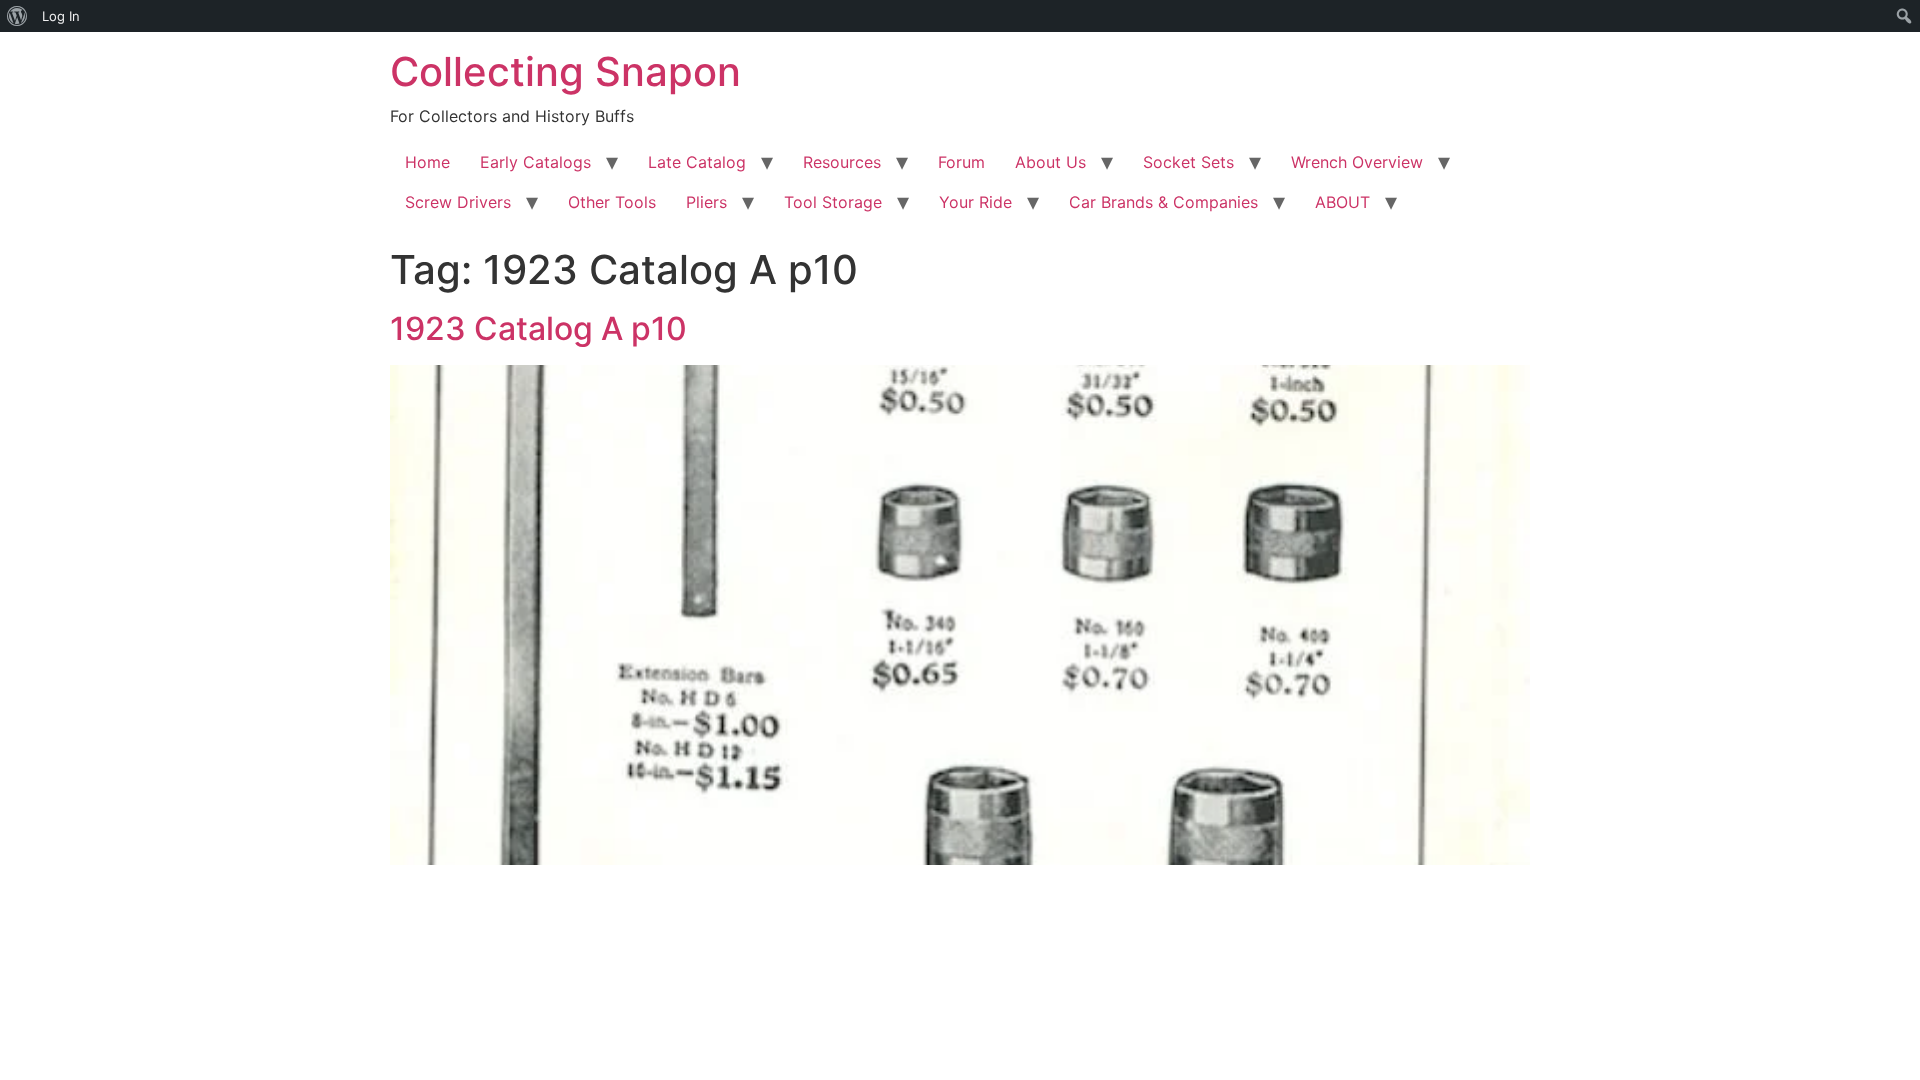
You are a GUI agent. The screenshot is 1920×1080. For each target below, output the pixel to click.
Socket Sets (1188, 162)
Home (427, 162)
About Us (1050, 162)
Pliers (706, 202)
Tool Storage (833, 202)
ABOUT (1342, 202)
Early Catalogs (535, 162)
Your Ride (975, 202)
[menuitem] (17, 16)
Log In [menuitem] (61, 16)
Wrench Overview (1357, 162)
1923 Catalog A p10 (538, 328)
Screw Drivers (458, 202)
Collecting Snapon (565, 71)
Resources (842, 162)
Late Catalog (697, 162)
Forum (961, 162)
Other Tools (612, 202)
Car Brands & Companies (1163, 202)
